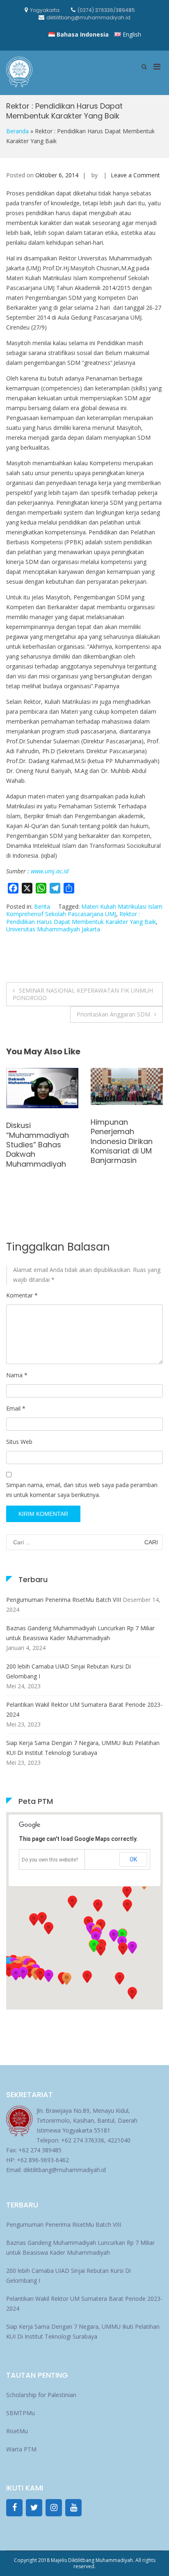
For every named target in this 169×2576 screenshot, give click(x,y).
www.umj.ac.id (50, 871)
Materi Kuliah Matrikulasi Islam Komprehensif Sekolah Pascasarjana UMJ (84, 910)
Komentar (22, 1295)
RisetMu (17, 2431)
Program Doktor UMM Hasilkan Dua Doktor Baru (39, 1095)
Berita (42, 906)
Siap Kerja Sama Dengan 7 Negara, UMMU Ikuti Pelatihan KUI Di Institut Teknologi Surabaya (83, 1748)
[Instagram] (54, 2508)
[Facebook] (14, 2508)
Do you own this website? (50, 1860)
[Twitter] (34, 2508)
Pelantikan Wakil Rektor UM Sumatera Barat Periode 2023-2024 (84, 1709)
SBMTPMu (21, 2413)
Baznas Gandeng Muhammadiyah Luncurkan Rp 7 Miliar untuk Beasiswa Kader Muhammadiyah (80, 1633)
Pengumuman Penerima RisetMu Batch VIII (64, 1600)
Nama (17, 1375)
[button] (123, 1949)
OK (133, 1859)
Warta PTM (21, 2449)
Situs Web (19, 1442)
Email (16, 1408)
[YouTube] (73, 2508)
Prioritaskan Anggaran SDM (113, 1014)
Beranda (17, 131)
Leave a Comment (135, 175)
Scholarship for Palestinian (41, 2395)
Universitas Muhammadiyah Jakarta (53, 929)
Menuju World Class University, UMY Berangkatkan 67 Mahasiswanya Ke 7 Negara (127, 1104)
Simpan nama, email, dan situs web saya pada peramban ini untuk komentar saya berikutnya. (82, 1490)
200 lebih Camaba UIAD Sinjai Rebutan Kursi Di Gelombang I (69, 1671)
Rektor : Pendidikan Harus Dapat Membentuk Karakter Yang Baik (81, 918)
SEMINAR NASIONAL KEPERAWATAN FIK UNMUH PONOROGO (83, 994)
